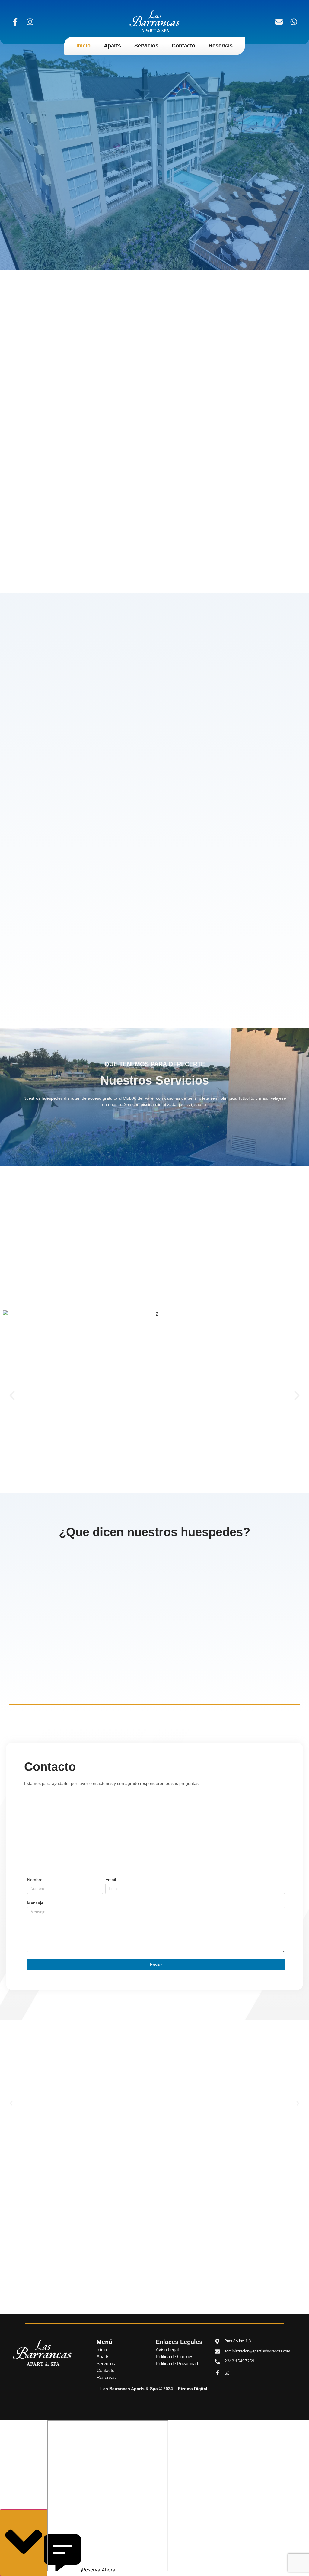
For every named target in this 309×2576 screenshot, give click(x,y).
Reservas (221, 46)
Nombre (35, 1880)
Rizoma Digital (193, 2389)
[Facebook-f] (15, 22)
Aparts (112, 46)
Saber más (99, 2142)
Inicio (83, 46)
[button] (12, 1395)
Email (111, 1880)
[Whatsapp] (294, 22)
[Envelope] (279, 22)
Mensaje (35, 1903)
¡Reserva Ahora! (24, 2543)
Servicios (146, 46)
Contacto (183, 46)
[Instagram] (30, 22)
